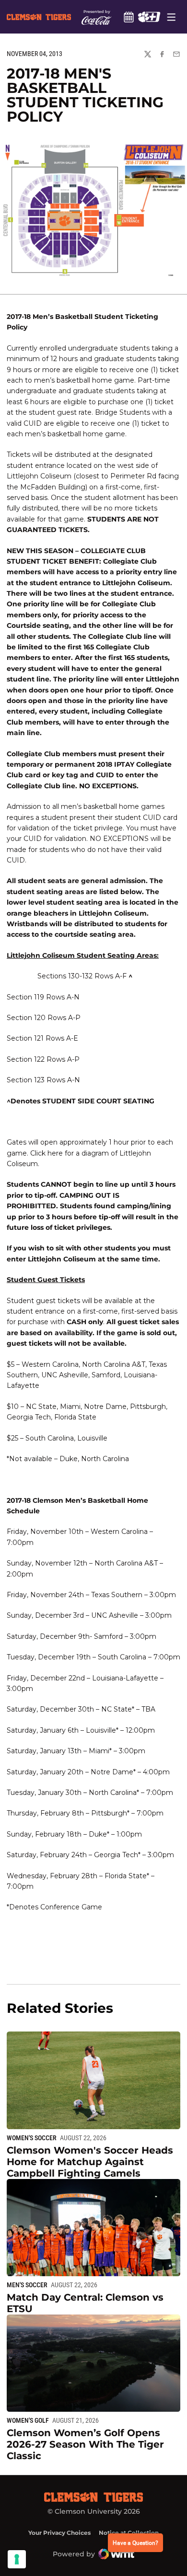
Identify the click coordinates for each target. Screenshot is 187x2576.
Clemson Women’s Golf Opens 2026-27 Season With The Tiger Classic (85, 2444)
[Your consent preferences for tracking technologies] (17, 2559)
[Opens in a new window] (149, 17)
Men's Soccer (27, 2285)
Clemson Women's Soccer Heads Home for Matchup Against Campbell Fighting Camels (90, 2162)
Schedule (129, 17)
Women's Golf (28, 2420)
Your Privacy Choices (59, 2533)
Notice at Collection (129, 2533)
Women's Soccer (32, 2138)
